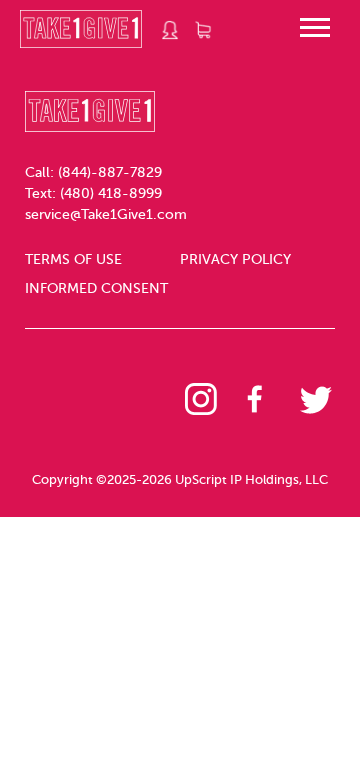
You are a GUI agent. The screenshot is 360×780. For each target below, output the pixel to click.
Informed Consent (96, 288)
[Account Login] (171, 30)
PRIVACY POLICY (235, 259)
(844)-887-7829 (110, 172)
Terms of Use (73, 259)
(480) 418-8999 (111, 193)
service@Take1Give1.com (106, 214)
